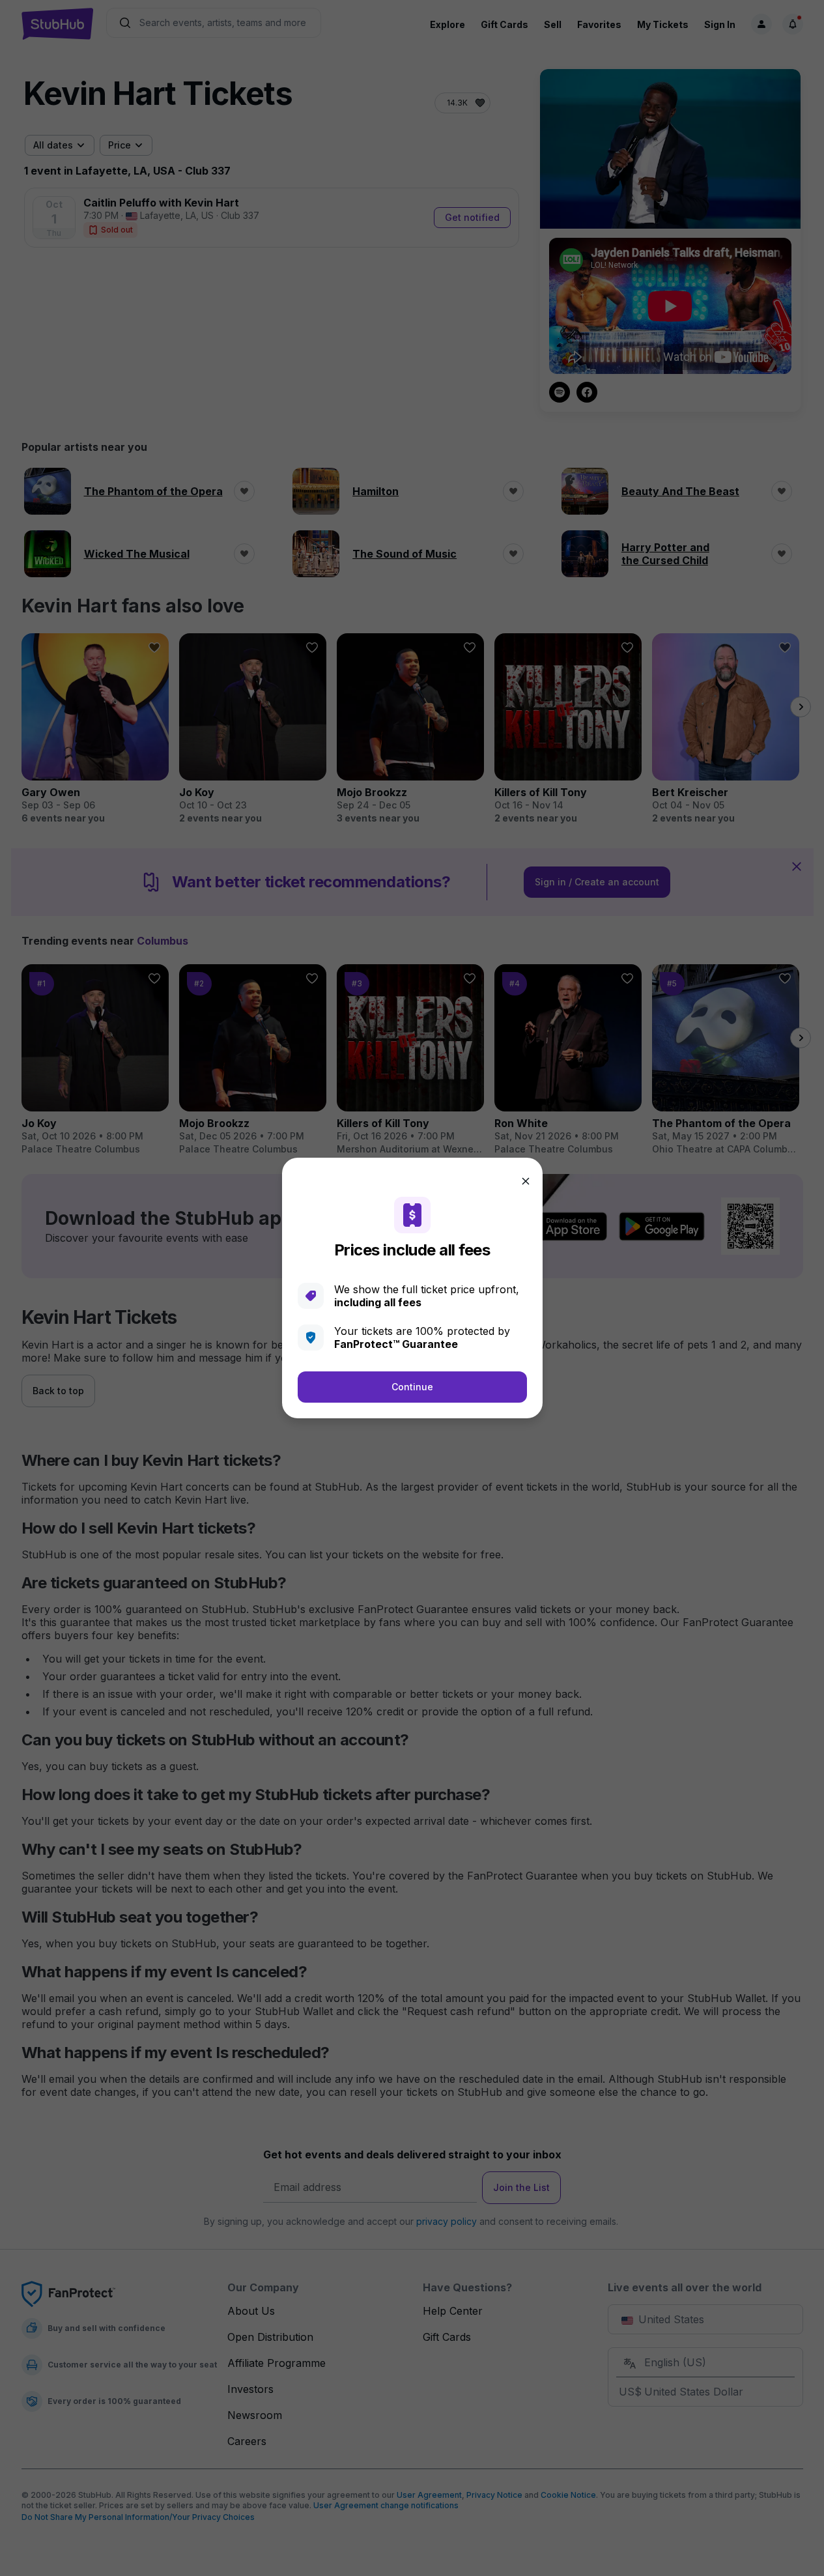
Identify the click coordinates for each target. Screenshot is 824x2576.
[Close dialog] (526, 1181)
